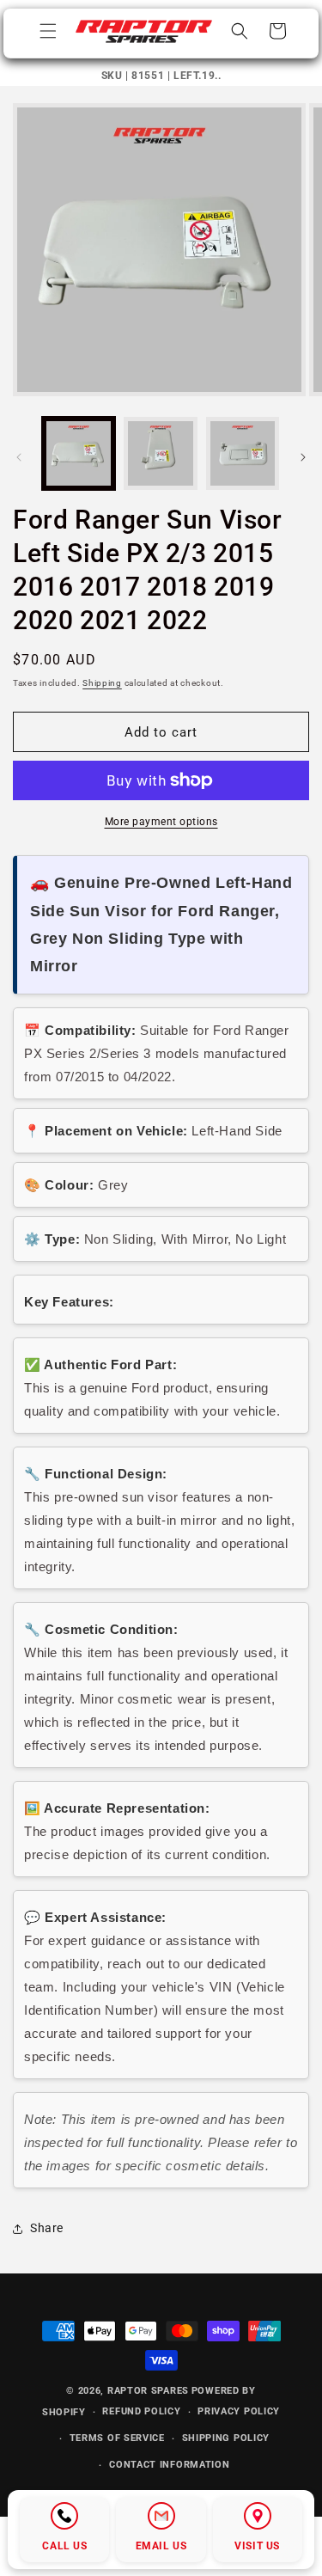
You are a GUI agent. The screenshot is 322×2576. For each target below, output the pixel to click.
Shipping (102, 683)
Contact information (169, 2465)
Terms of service (117, 2438)
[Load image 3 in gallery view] (243, 453)
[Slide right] (303, 457)
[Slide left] (19, 457)
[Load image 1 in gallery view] (79, 453)
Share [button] (47, 2228)
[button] (48, 31)
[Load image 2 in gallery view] (160, 453)
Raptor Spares (148, 2391)
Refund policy (141, 2411)
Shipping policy (226, 2438)
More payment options (161, 822)
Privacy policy (239, 2411)
